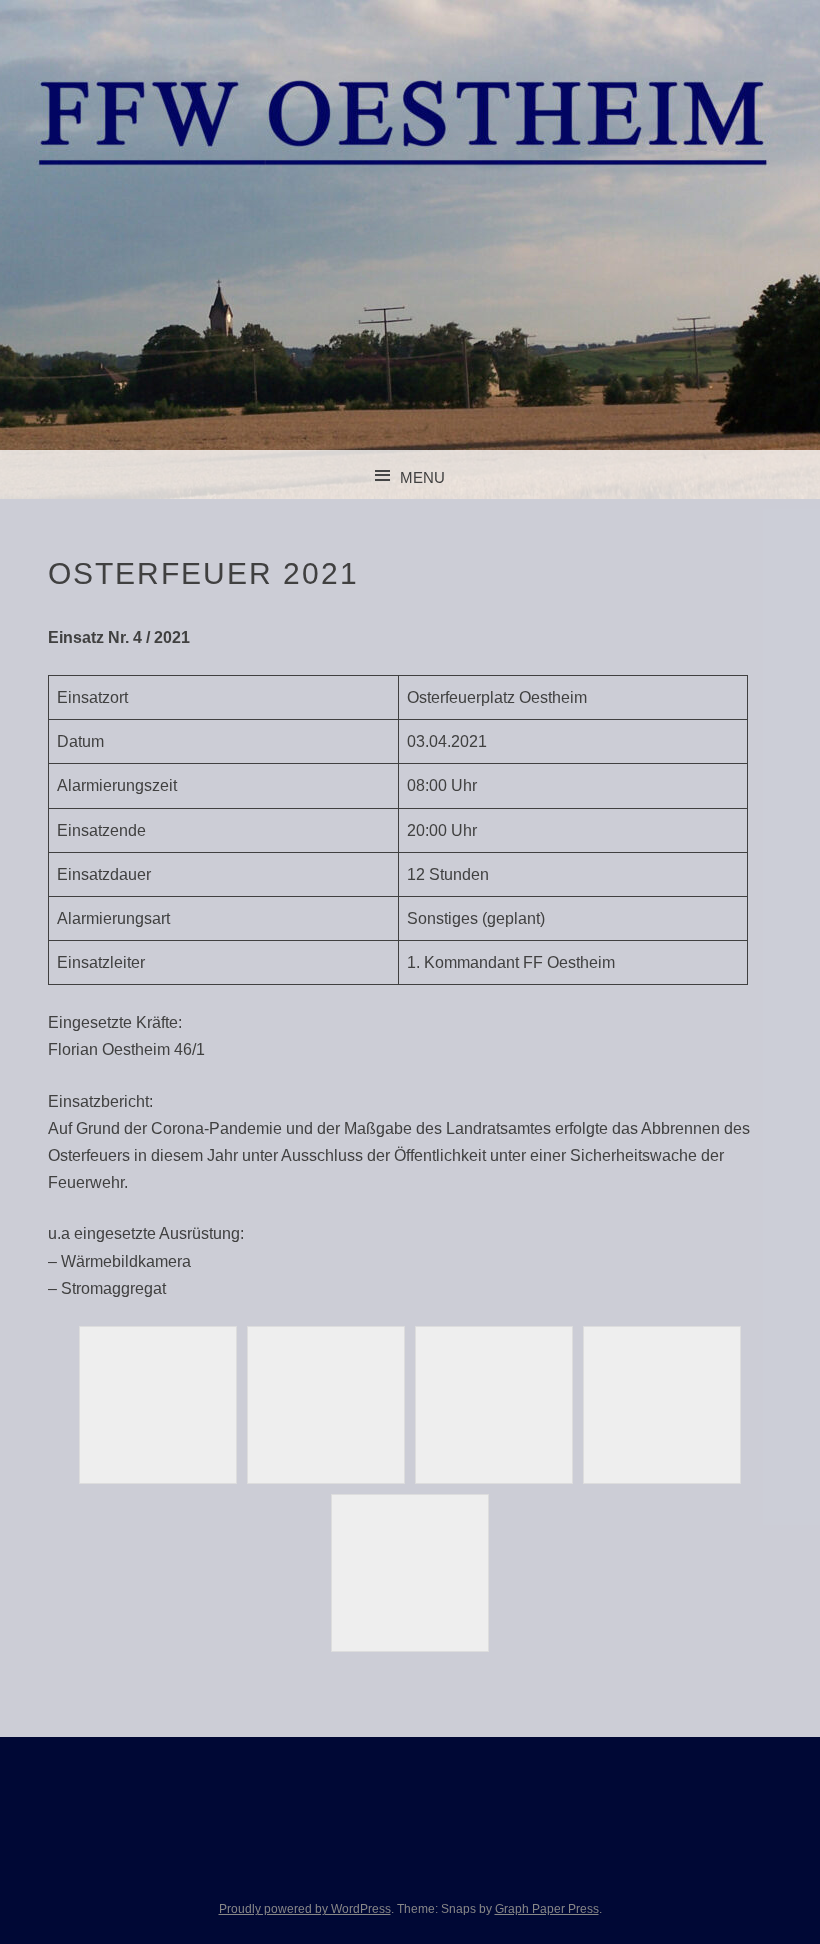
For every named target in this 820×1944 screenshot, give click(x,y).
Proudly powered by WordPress (305, 1909)
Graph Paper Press (547, 1909)
